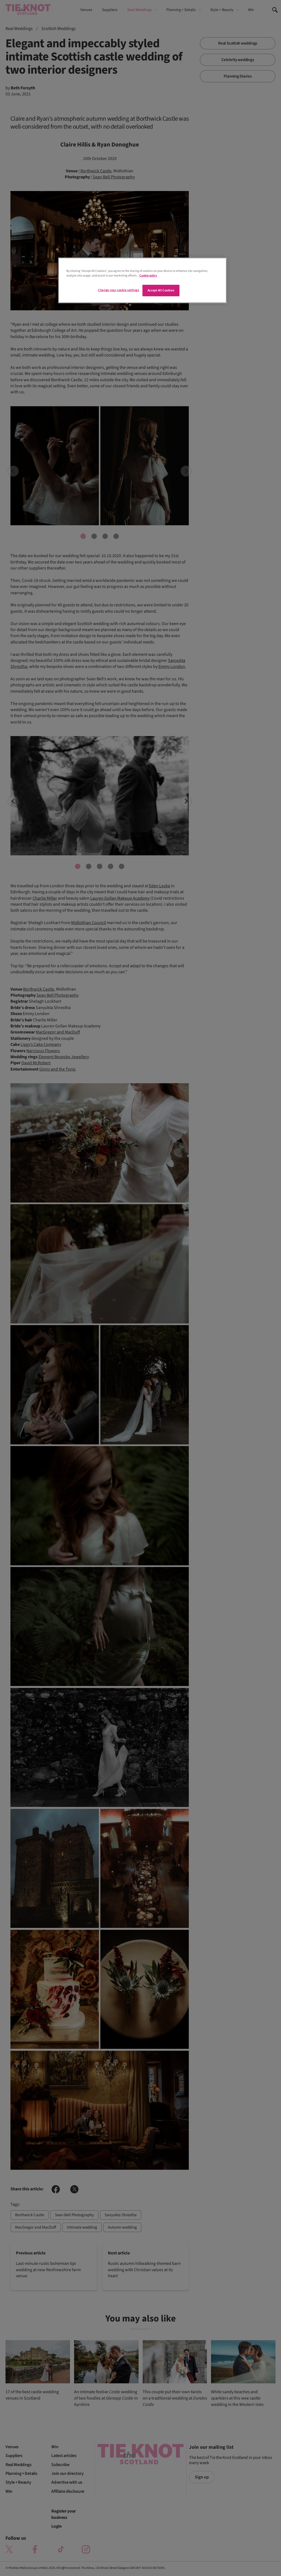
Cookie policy (148, 276)
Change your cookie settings (119, 290)
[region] (142, 280)
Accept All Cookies (161, 290)
